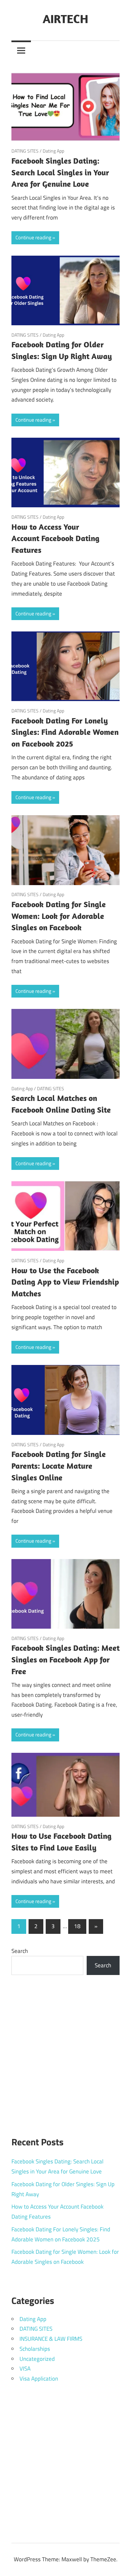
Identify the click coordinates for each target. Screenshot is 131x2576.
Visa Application (39, 2379)
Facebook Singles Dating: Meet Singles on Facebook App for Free (65, 1659)
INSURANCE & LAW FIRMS (51, 2339)
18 (77, 1926)
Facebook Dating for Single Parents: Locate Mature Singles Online (59, 1466)
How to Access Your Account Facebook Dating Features (55, 538)
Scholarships (35, 2349)
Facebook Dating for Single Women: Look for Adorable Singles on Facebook (59, 916)
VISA (25, 2369)
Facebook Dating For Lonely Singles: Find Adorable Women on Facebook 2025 (65, 732)
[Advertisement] (65, 2052)
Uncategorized (37, 2359)
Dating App (53, 151)
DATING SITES (25, 151)
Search (20, 1951)
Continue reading (33, 237)
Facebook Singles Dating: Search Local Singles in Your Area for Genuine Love (60, 172)
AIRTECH (65, 19)
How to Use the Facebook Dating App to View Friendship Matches (65, 1282)
